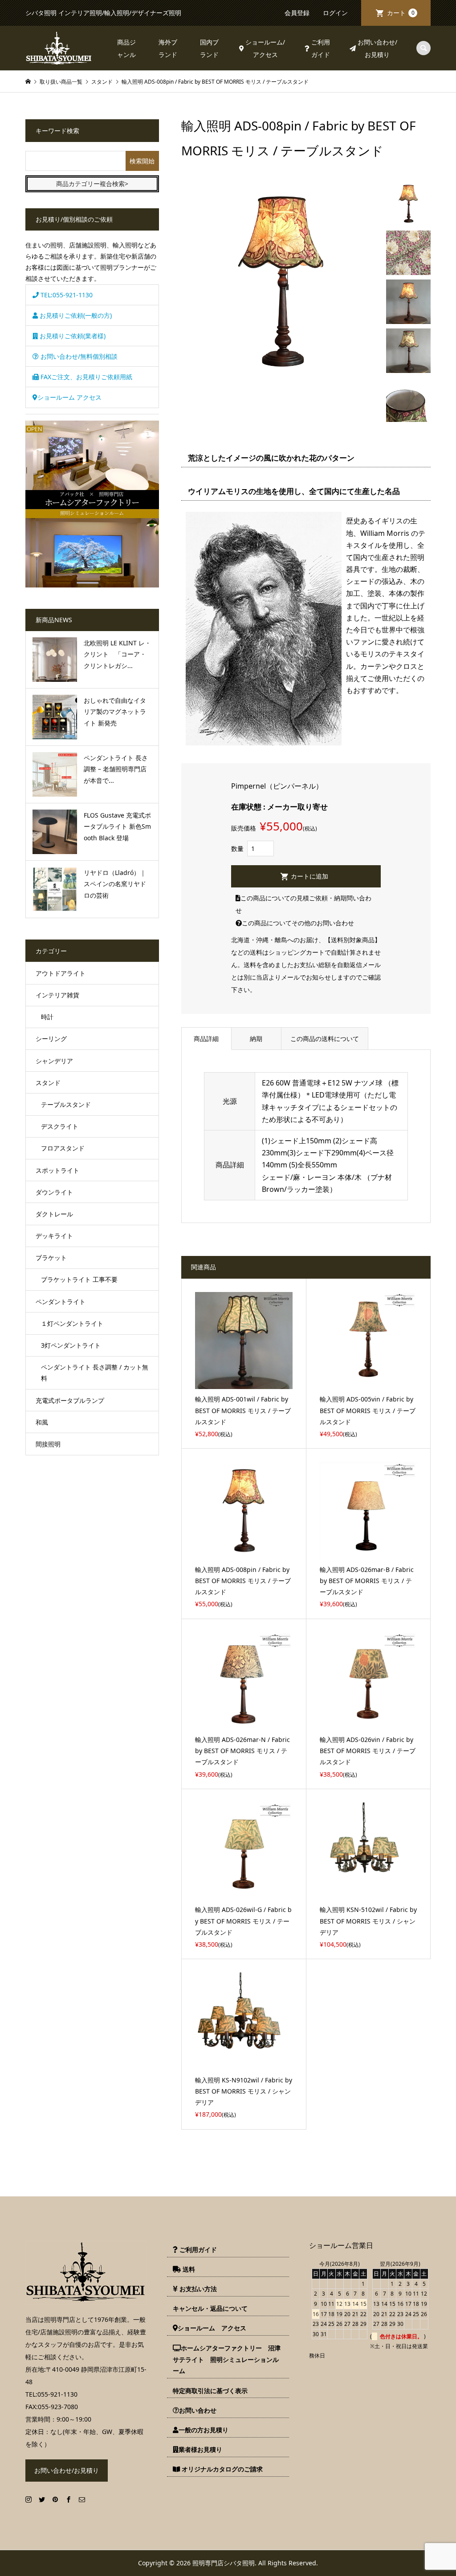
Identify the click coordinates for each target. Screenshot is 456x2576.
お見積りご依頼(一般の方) (75, 315)
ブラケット (51, 1258)
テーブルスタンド (66, 1104)
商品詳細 (206, 1039)
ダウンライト (54, 1192)
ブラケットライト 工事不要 (79, 1279)
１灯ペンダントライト (72, 1323)
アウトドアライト (61, 973)
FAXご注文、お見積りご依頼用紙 (85, 377)
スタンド (48, 1083)
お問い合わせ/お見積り (377, 48)
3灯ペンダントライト (71, 1345)
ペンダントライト (61, 1302)
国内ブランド (209, 48)
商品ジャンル (126, 48)
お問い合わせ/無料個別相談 (78, 356)
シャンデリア (54, 1061)
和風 (42, 1422)
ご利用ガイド (321, 48)
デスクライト (60, 1126)
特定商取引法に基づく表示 (210, 2391)
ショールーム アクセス (69, 397)
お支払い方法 (197, 2289)
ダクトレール (54, 1214)
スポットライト (57, 1170)
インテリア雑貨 (57, 995)
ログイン (335, 13)
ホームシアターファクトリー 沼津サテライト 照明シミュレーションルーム (227, 2359)
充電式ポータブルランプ (70, 1400)
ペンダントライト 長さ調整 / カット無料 (95, 1373)
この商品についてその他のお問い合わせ (298, 923)
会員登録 (297, 13)
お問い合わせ (198, 2410)
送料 (188, 2269)
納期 (256, 1039)
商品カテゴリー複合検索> (92, 184)
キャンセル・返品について (210, 2308)
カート (401, 13)
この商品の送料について (325, 1039)
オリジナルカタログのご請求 (221, 2469)
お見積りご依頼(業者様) (72, 336)
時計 (47, 1017)
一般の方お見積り (204, 2430)
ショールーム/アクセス (265, 48)
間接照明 (48, 1444)
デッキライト (54, 1236)
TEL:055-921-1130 (66, 295)
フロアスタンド (63, 1148)
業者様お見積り (200, 2449)
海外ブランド (168, 48)
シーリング (51, 1039)
